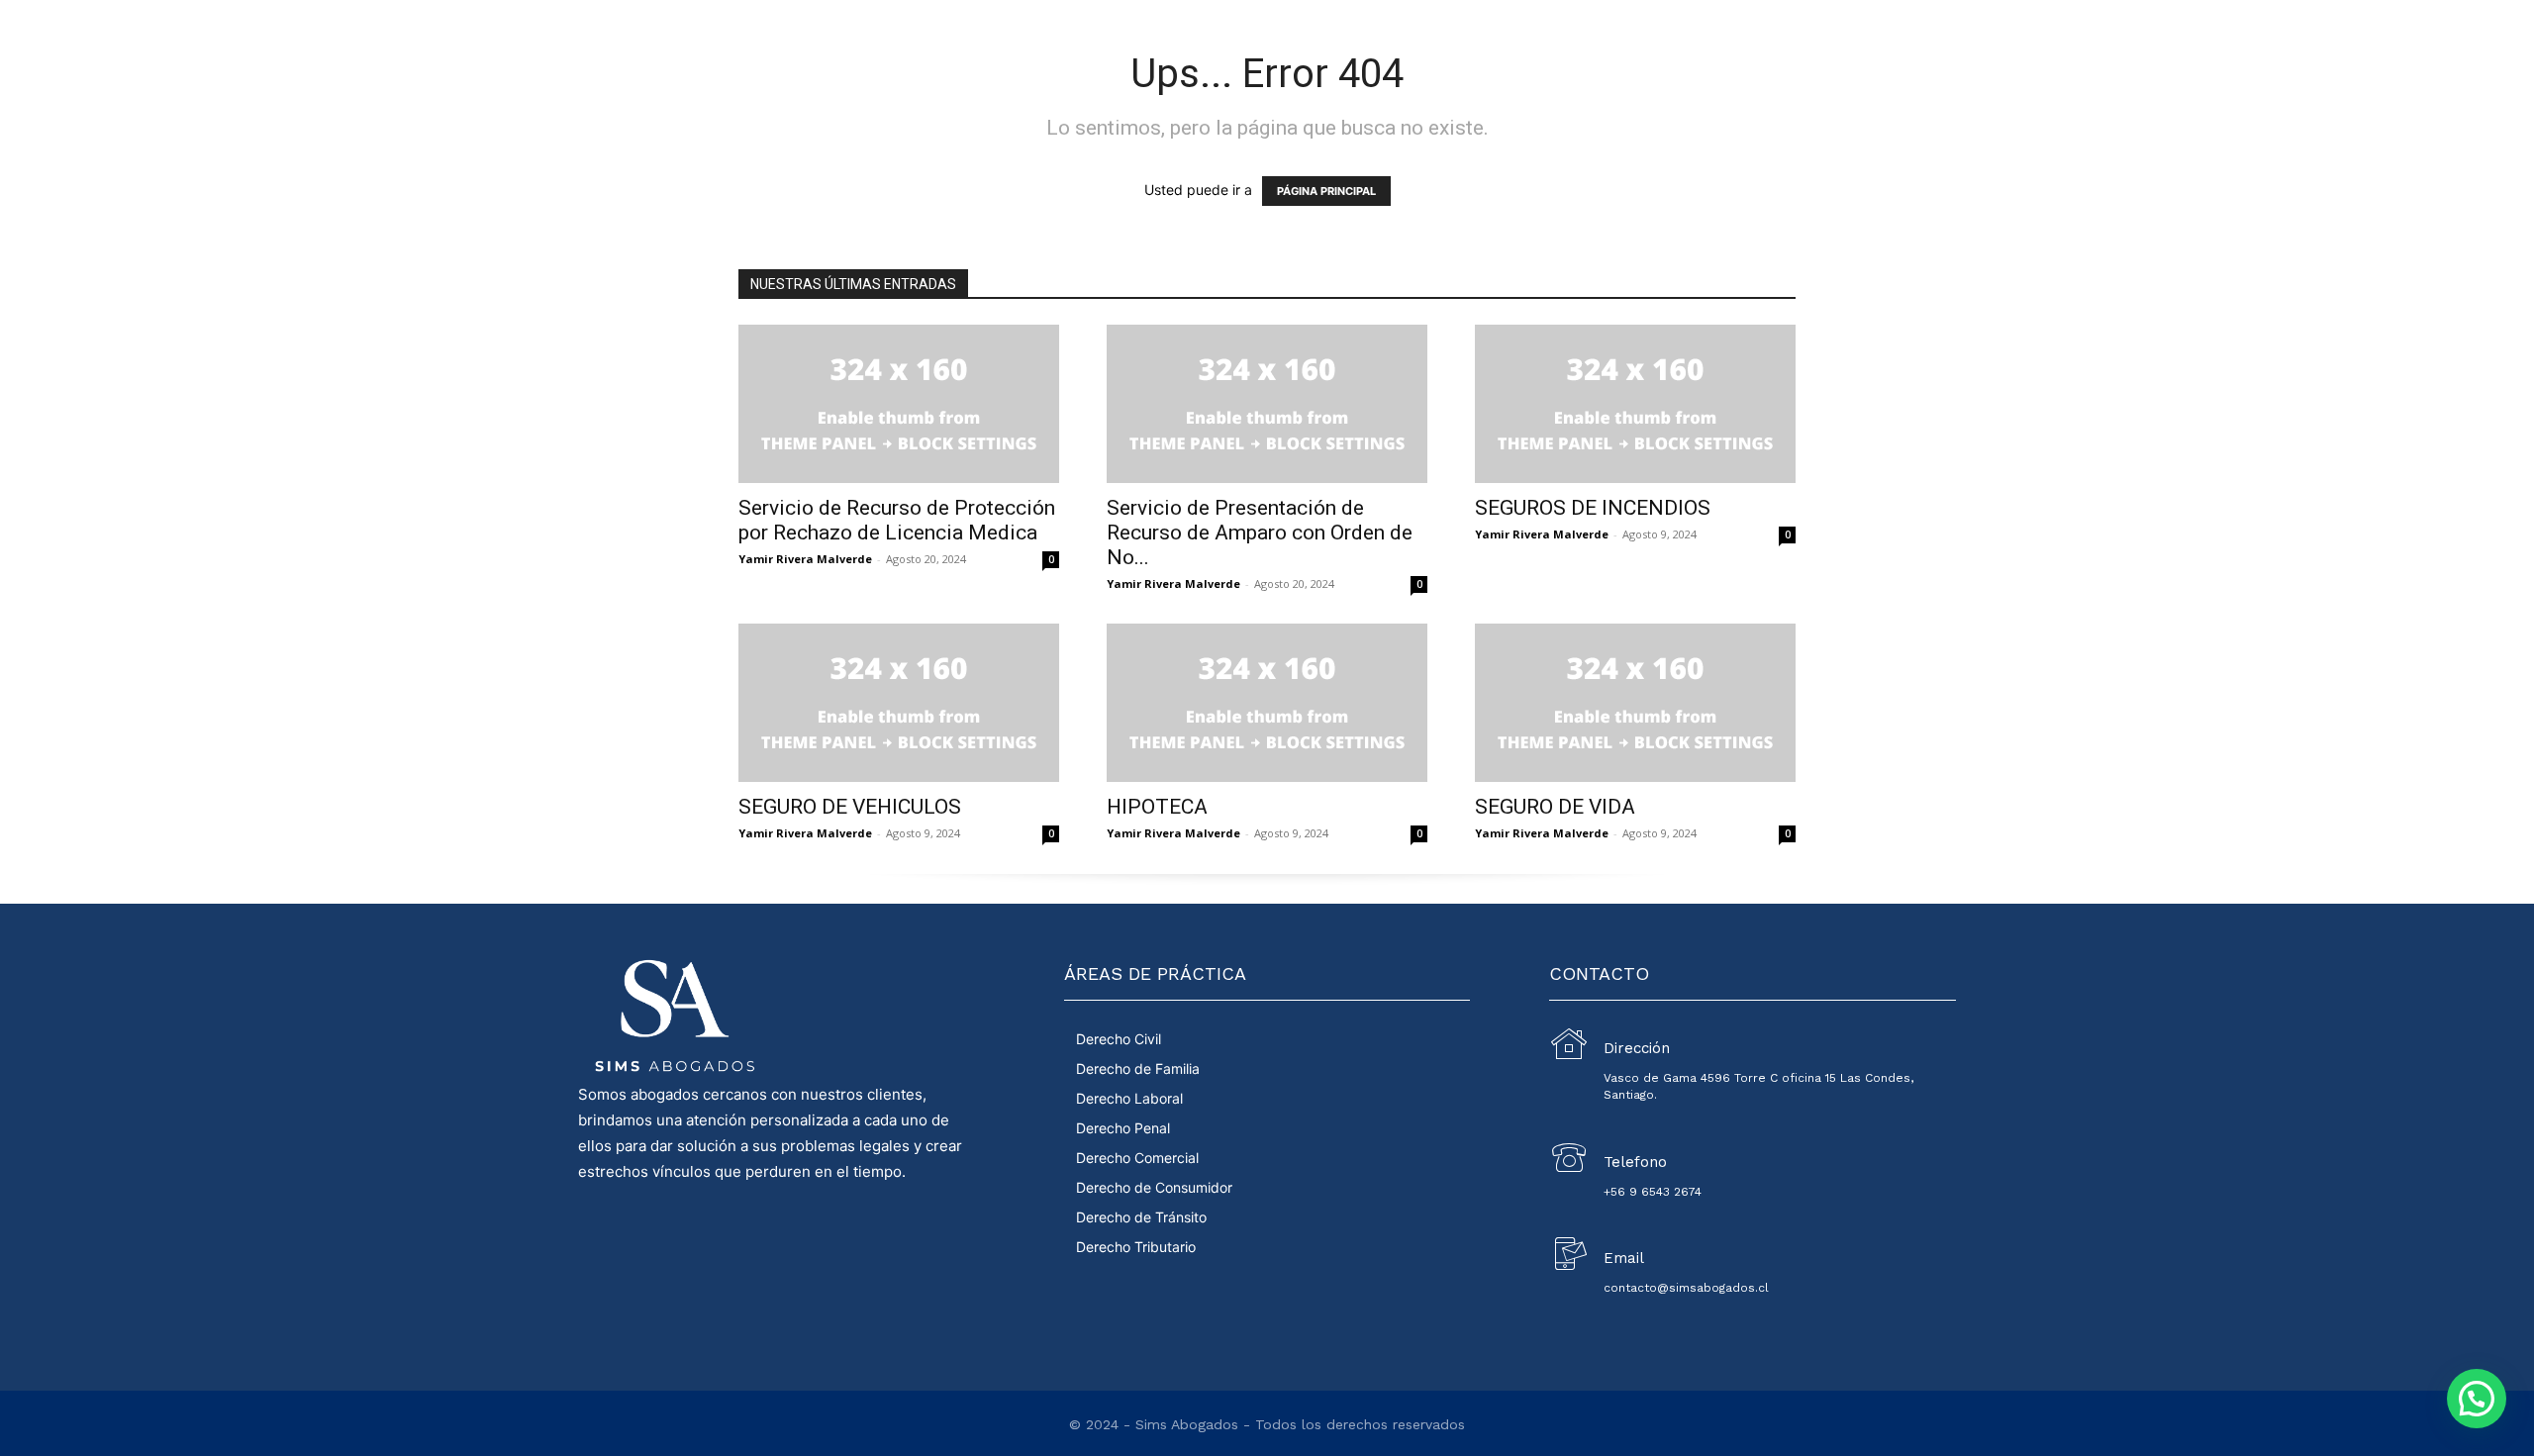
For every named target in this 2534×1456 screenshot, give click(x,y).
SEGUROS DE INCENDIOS (1593, 508)
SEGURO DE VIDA (1555, 807)
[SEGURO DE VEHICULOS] (899, 703)
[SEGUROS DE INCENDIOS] (1635, 404)
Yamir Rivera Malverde (805, 559)
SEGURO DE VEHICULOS (850, 807)
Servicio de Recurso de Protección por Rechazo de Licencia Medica (897, 520)
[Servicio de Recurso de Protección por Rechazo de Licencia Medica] (899, 404)
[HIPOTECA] (1267, 703)
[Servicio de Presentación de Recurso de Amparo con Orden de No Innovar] (1267, 404)
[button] (2477, 1399)
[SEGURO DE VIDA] (1635, 703)
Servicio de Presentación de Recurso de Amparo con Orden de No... (1260, 533)
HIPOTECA (1157, 807)
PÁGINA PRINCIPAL (1326, 191)
